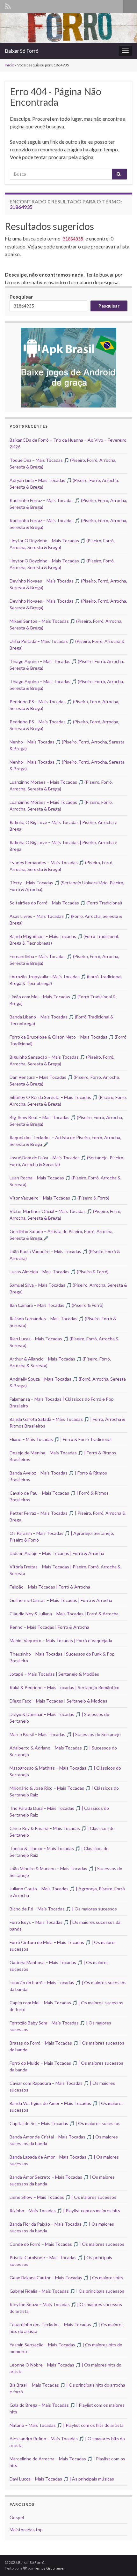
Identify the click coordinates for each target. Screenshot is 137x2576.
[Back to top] (123, 2562)
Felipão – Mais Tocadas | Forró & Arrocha (50, 1587)
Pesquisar (21, 297)
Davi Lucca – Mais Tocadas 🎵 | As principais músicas (62, 2479)
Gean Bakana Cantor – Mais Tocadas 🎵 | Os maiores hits (66, 2278)
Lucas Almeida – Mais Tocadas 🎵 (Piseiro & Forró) (59, 1272)
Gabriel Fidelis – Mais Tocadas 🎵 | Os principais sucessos (67, 2291)
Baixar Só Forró (22, 51)
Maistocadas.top (26, 2530)
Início (9, 65)
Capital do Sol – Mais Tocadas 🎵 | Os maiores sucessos (65, 2123)
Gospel (17, 2517)
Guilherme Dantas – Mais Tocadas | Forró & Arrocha (61, 1600)
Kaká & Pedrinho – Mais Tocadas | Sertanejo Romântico (65, 1687)
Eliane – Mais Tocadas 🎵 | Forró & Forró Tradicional (61, 1439)
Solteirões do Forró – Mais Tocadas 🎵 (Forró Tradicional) (66, 903)
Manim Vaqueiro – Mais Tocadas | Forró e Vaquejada (61, 1640)
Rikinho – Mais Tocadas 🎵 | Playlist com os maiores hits (65, 2210)
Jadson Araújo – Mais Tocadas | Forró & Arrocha (57, 1553)
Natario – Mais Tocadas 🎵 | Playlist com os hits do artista (67, 2425)
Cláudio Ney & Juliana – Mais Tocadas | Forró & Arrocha (64, 1614)
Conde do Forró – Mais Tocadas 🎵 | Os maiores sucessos (67, 2244)
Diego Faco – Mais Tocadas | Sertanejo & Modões (58, 1701)
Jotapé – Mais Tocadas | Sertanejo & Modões (54, 1674)
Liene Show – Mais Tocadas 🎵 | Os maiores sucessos (63, 2197)
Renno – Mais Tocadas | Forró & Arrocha (49, 1627)
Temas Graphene (49, 2568)
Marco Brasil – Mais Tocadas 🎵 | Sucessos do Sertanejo (65, 1734)
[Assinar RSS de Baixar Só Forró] (8, 5)
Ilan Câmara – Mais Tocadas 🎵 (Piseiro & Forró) (57, 1305)
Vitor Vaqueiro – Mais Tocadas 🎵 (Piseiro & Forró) (59, 1198)
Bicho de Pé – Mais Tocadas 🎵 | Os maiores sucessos (63, 1909)
